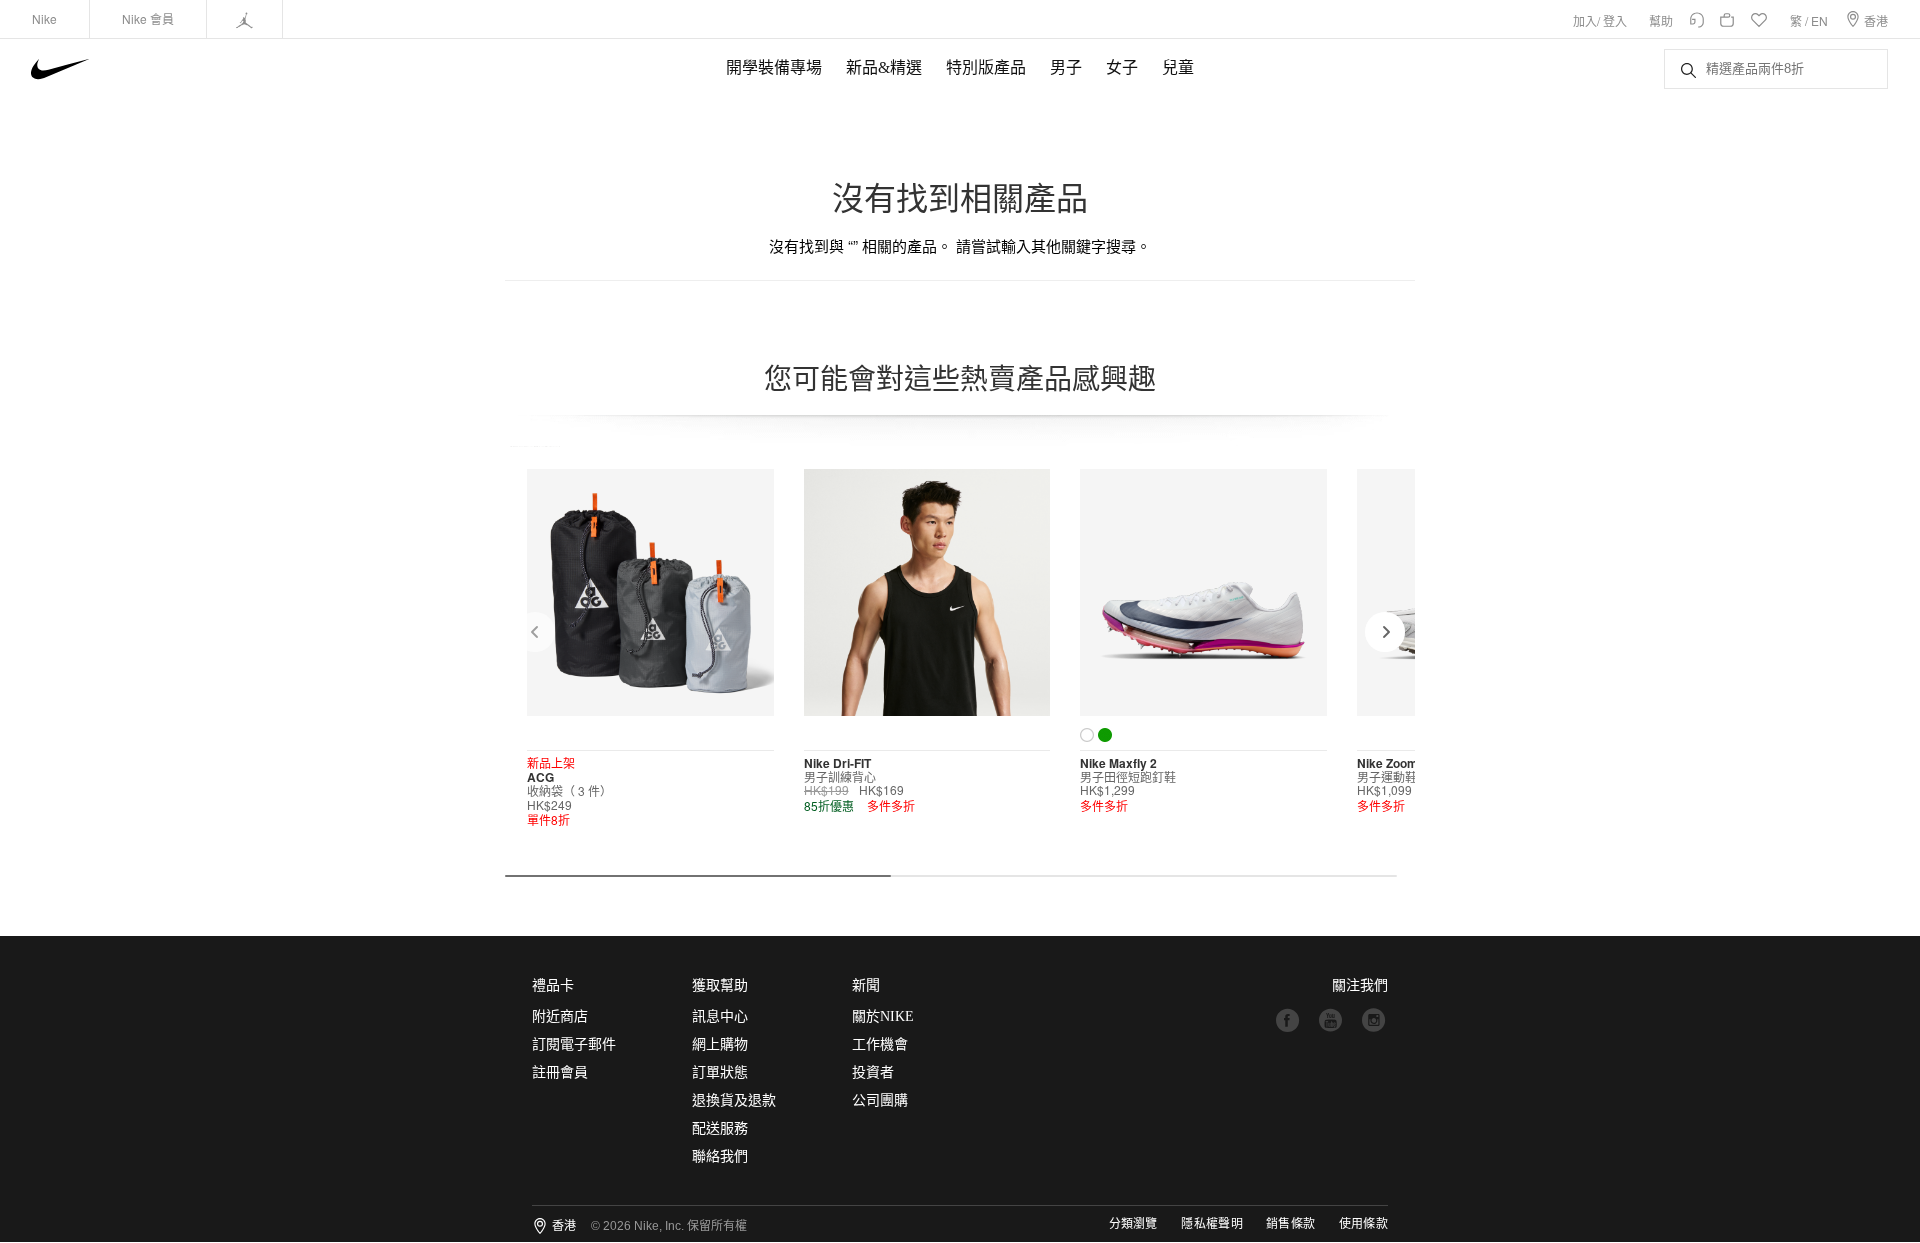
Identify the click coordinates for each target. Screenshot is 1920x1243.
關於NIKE (883, 1016)
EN (1819, 20)
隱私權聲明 (1212, 1224)
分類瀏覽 (1133, 1224)
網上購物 (720, 1044)
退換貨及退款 (734, 1100)
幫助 (1661, 20)
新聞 (866, 985)
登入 (1615, 20)
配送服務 (720, 1128)
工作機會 (880, 1044)
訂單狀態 (720, 1072)
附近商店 (560, 1016)
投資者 (873, 1072)
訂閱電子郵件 (574, 1044)
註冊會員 (560, 1072)
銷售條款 (1290, 1224)
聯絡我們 (720, 1156)
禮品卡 (553, 985)
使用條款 (1363, 1224)
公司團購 (880, 1100)
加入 (1585, 20)
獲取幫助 (720, 985)
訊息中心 (720, 1016)
